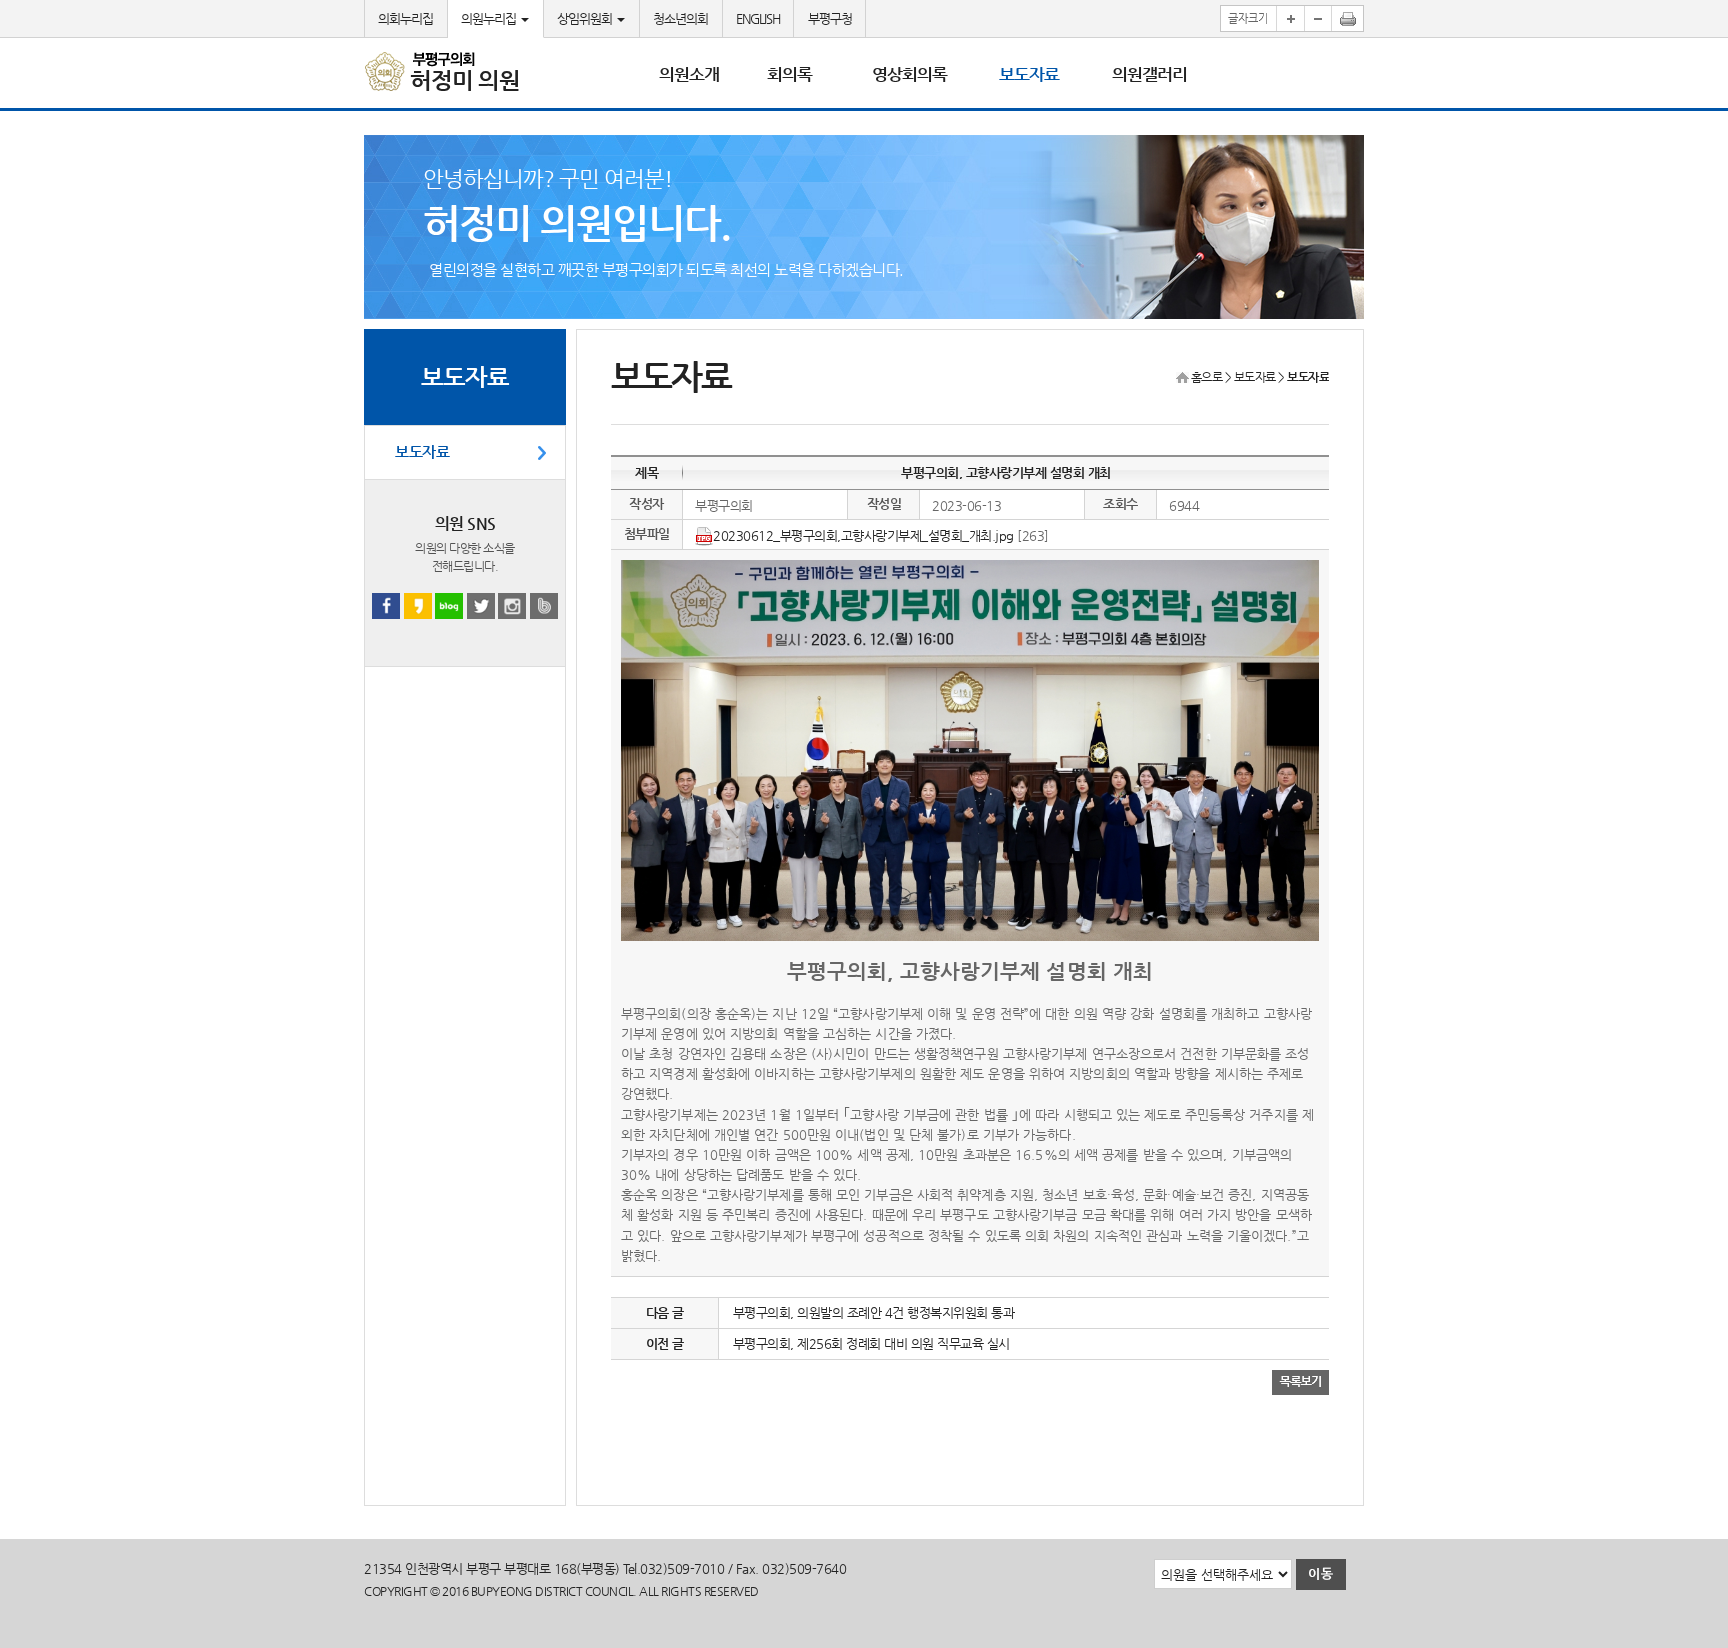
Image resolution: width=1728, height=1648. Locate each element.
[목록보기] (1300, 1382)
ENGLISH (758, 18)
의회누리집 (405, 18)
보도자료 (422, 452)
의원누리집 (490, 18)
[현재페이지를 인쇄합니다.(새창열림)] (1348, 18)
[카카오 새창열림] (418, 605)
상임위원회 (586, 18)
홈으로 (1207, 377)
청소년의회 (680, 18)
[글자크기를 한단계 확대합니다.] (1290, 18)
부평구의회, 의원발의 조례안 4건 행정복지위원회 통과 (874, 1312)
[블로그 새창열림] (449, 605)
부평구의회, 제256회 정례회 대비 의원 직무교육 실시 (871, 1343)
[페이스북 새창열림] (386, 605)
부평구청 (830, 18)
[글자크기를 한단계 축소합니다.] (1318, 18)
